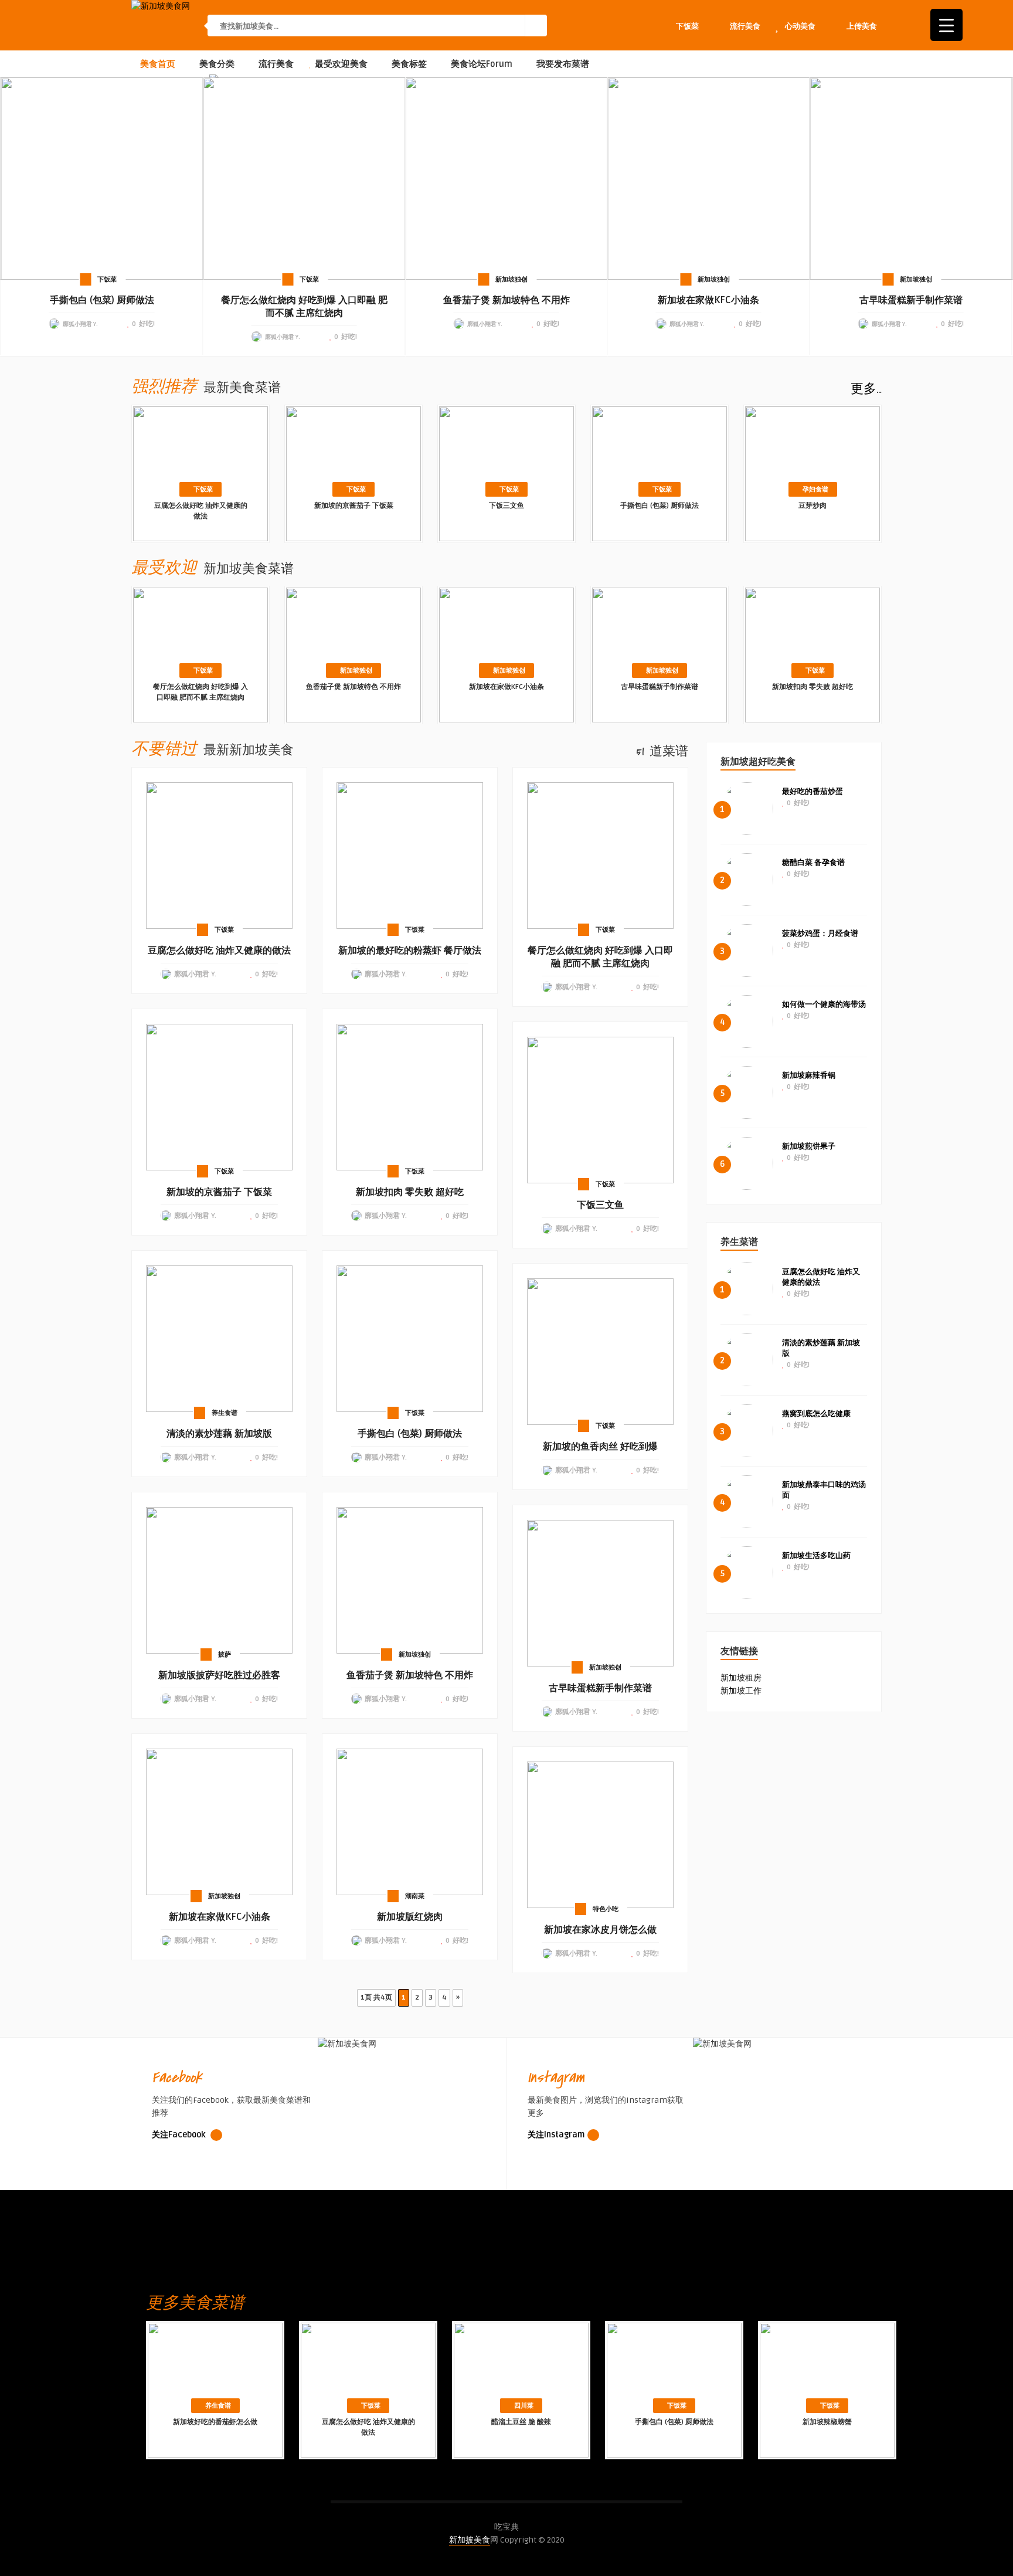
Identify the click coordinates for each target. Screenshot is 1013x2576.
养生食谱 (225, 1413)
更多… (866, 389)
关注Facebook (180, 2135)
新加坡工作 (741, 1691)
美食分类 (216, 64)
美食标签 (408, 64)
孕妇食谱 (815, 489)
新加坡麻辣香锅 (809, 1075)
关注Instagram (556, 2135)
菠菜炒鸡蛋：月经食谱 (820, 934)
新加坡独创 (511, 279)
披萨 (225, 1654)
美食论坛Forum (480, 64)
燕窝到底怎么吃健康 (816, 1414)
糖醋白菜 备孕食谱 (813, 863)
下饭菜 (107, 279)
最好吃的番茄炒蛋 (813, 792)
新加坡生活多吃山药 (816, 1556)
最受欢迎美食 (340, 64)
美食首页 (157, 64)
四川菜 (524, 2406)
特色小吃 (606, 1909)
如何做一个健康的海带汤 (824, 1004)
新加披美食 (470, 2540)
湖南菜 (415, 1896)
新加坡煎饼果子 (809, 1146)
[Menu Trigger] (946, 25)
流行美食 (275, 64)
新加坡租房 (741, 1678)
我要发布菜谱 (562, 64)
